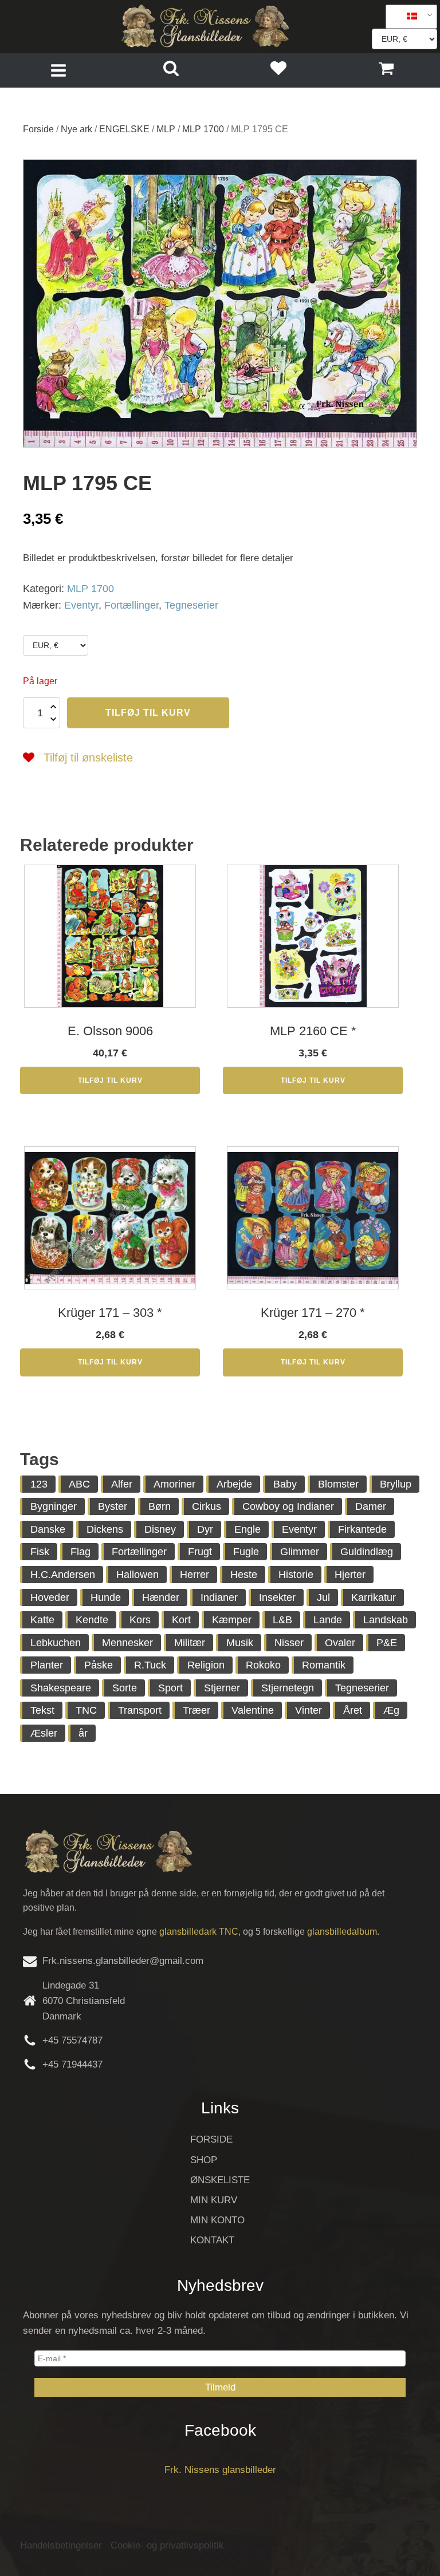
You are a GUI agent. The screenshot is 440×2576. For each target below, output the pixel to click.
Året (353, 1710)
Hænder (161, 1597)
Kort (181, 1620)
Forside (38, 129)
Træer (197, 1710)
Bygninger (54, 1506)
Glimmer (300, 1552)
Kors (140, 1620)
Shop (204, 2160)
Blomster (338, 1484)
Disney (160, 1529)
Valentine (253, 1710)
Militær (190, 1643)
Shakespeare (61, 1688)
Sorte (125, 1688)
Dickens (105, 1529)
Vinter (309, 1710)
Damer (371, 1506)
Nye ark (76, 129)
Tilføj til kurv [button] (110, 1080)
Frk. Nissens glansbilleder (220, 2470)
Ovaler (340, 1643)
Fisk (40, 1552)
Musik (240, 1643)
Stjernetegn (288, 1688)
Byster (113, 1506)
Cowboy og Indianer (288, 1506)
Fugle (246, 1552)
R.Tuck (150, 1665)
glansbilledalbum (342, 1932)
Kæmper (232, 1620)
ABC (79, 1484)
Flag (80, 1552)
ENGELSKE (124, 129)
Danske (48, 1529)
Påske (99, 1665)
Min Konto (217, 2220)
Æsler (44, 1733)
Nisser (289, 1643)
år (83, 1733)
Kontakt (212, 2240)
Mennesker (127, 1643)
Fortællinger (131, 605)
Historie (296, 1575)
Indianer (219, 1597)
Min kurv (214, 2200)
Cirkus (207, 1506)
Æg (391, 1710)
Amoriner (174, 1484)
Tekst (42, 1710)
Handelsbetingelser (61, 2545)
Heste (244, 1575)
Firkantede (362, 1529)
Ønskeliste (220, 2180)
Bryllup (396, 1484)
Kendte (92, 1620)
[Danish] (407, 17)
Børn (160, 1506)
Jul (323, 1597)
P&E (387, 1643)
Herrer (195, 1575)
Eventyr (81, 605)
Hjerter (350, 1575)
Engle (247, 1529)
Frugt (200, 1552)
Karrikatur (374, 1597)
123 (39, 1484)
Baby (285, 1484)
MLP (166, 129)
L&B (282, 1620)
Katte (42, 1620)
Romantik (324, 1665)
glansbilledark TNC (199, 1932)
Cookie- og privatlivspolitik (167, 2545)
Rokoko (263, 1665)
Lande (328, 1620)
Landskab (386, 1620)
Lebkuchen (56, 1643)
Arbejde (234, 1484)
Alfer (122, 1484)
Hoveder (50, 1597)
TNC (86, 1710)
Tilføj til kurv (148, 713)
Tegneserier (191, 605)
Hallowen (137, 1575)
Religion (206, 1665)
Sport (170, 1688)
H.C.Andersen (63, 1575)
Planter (47, 1665)
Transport (140, 1710)
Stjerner (222, 1688)
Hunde (106, 1597)
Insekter (277, 1597)
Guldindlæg (367, 1552)
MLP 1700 (203, 129)
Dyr (205, 1529)
